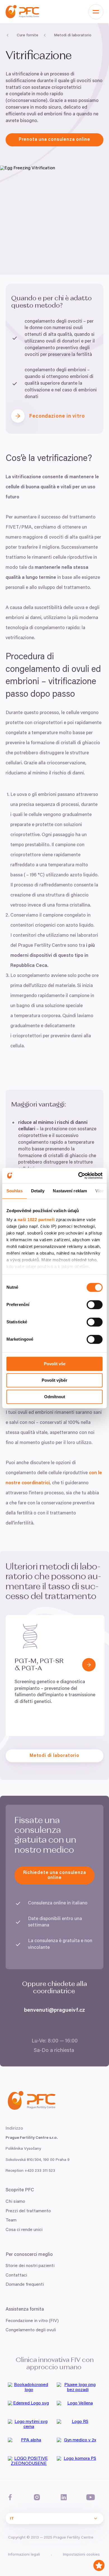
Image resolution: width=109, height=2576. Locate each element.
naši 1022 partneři (36, 1220)
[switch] (95, 1305)
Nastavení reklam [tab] (70, 1191)
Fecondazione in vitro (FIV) (32, 2321)
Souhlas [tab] (15, 1191)
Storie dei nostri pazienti (30, 2266)
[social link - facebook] (10, 2497)
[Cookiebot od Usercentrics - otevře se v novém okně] (78, 1176)
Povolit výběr (54, 1380)
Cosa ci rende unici (24, 2230)
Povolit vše (55, 1364)
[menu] (96, 12)
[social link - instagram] (37, 2497)
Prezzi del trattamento (28, 2211)
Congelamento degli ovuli (31, 2330)
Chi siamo (15, 2202)
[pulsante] (89, 1665)
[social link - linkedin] (64, 2497)
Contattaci (16, 2275)
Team (11, 2220)
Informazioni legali (24, 2555)
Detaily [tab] (38, 1191)
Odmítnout (55, 1397)
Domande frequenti (25, 2285)
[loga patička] (30, 2389)
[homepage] (22, 12)
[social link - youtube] (91, 2497)
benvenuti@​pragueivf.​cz (54, 2010)
